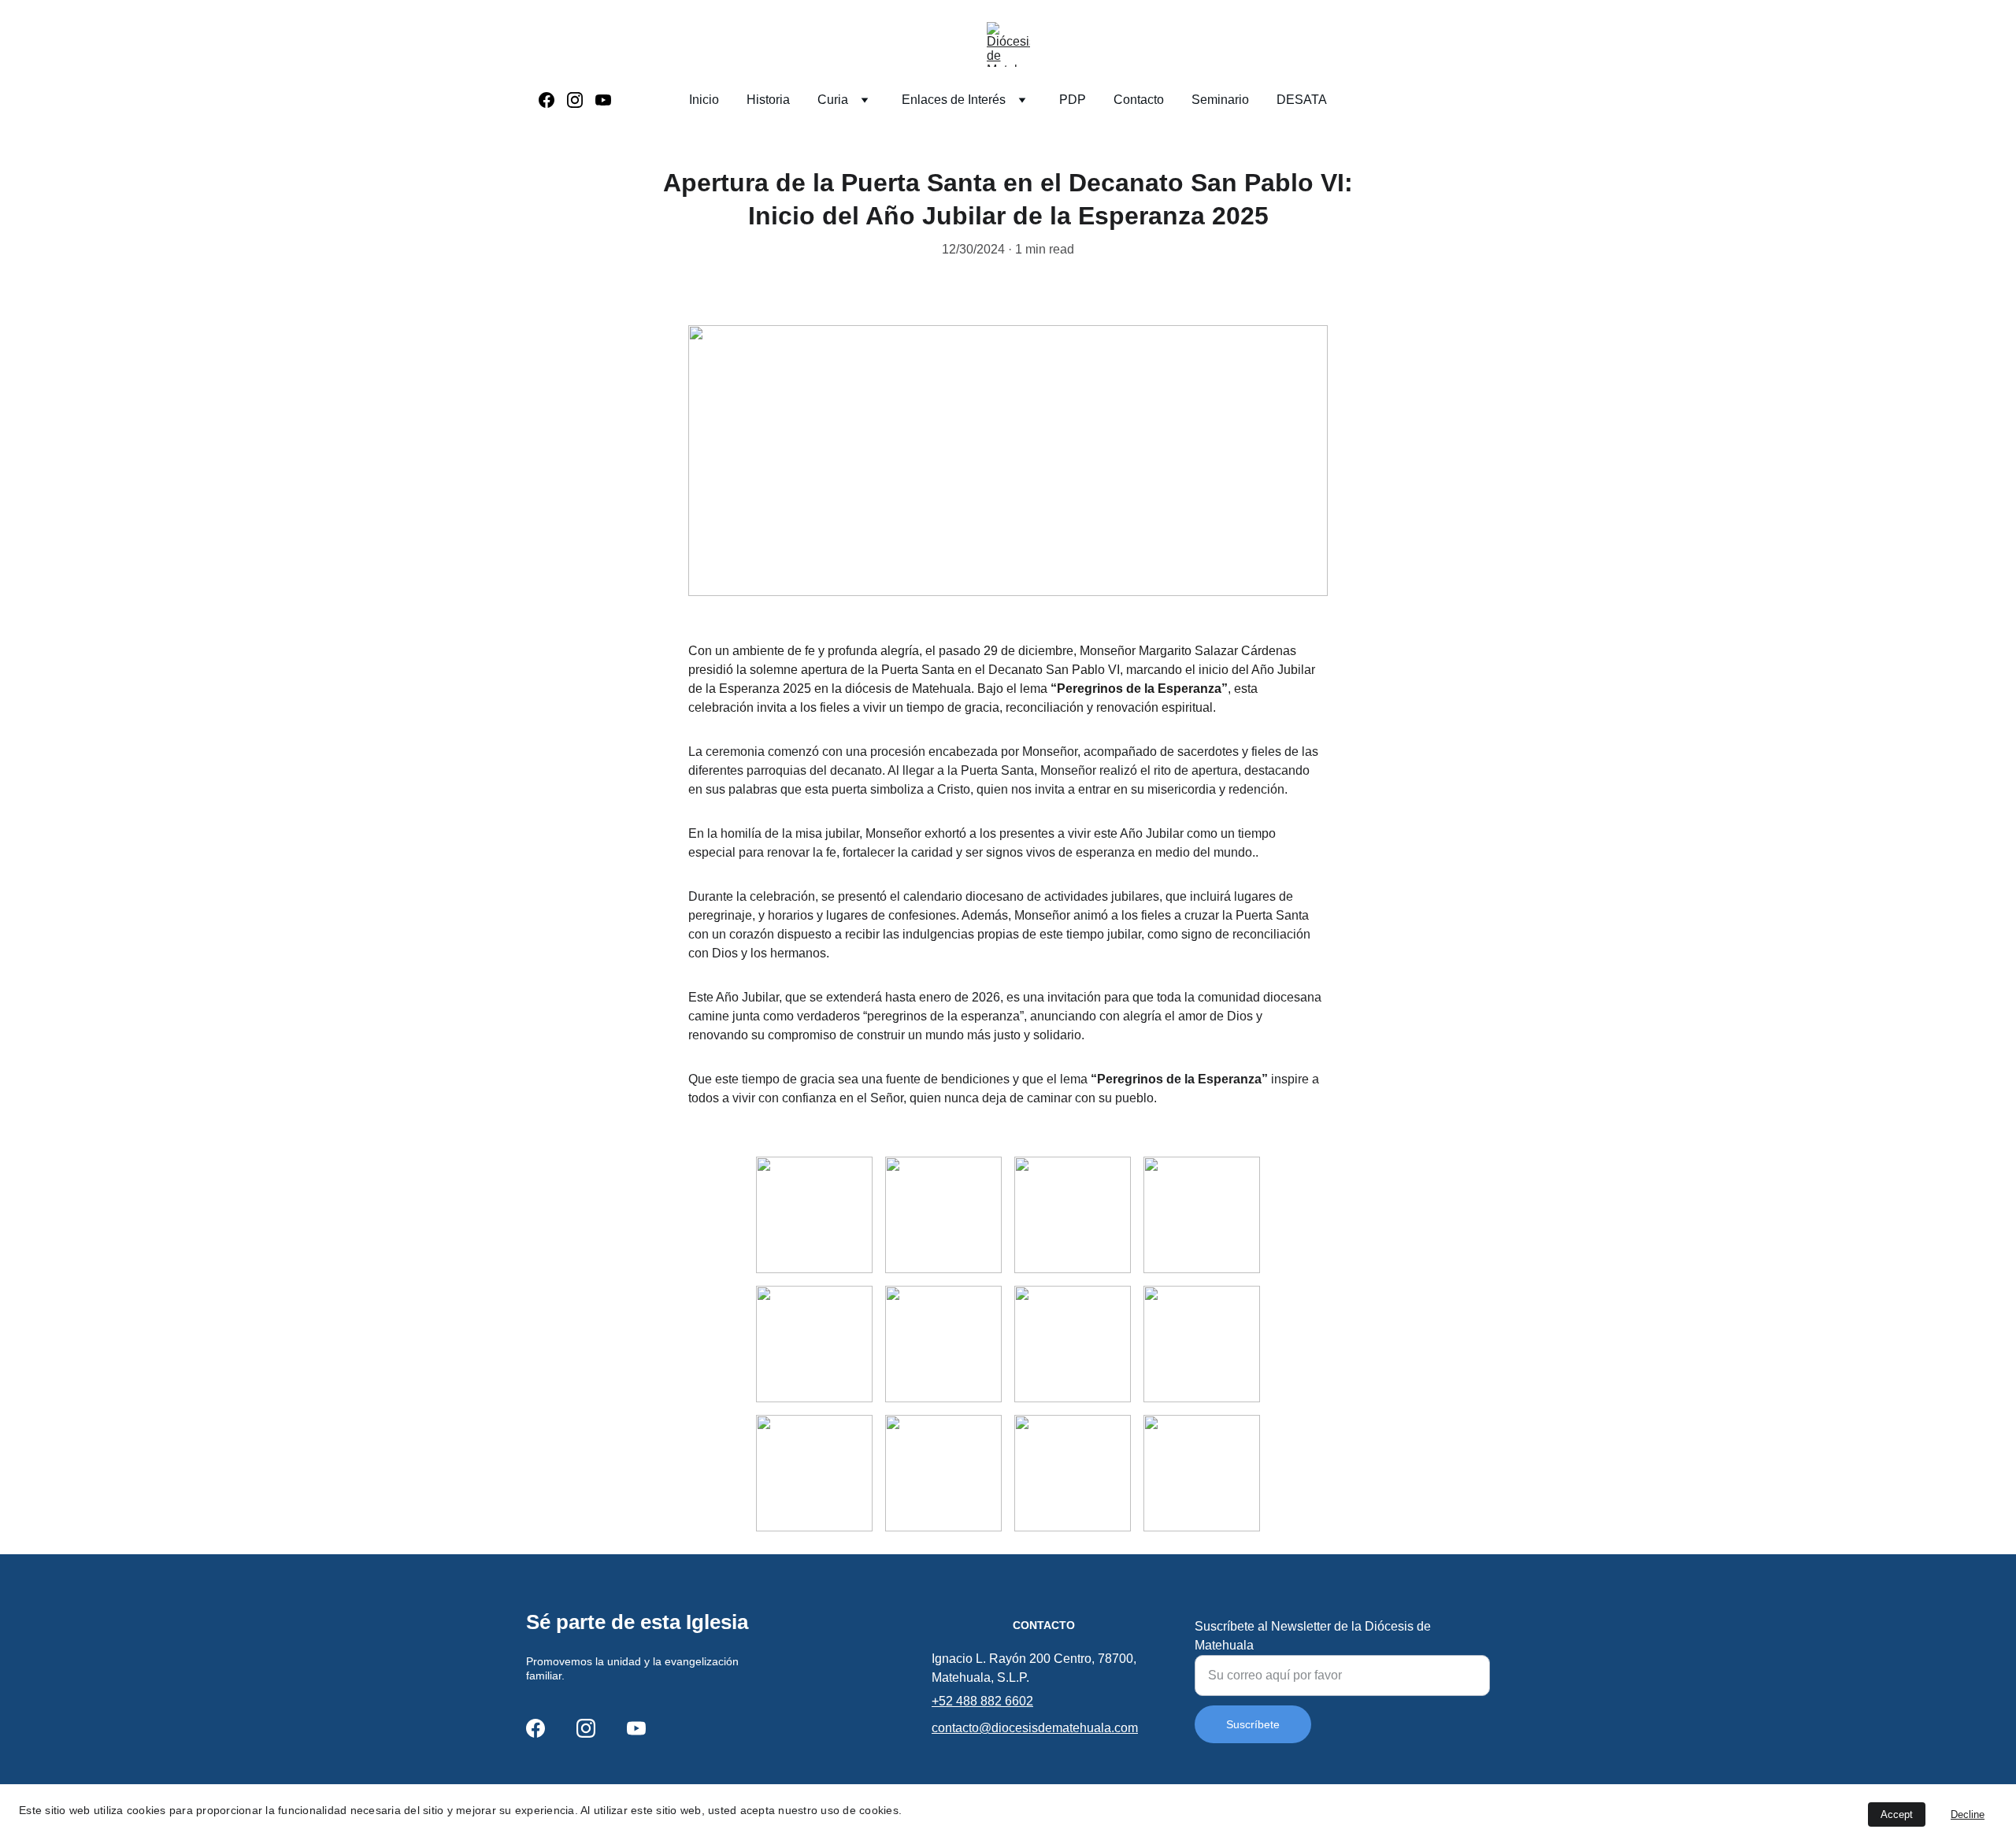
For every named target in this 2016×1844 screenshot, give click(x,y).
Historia (768, 100)
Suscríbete (1253, 1724)
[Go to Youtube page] (603, 100)
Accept (1897, 1814)
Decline (1968, 1814)
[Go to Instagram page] (581, 100)
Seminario (1220, 100)
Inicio (704, 100)
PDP (1073, 100)
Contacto (1139, 100)
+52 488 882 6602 (982, 1701)
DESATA (1302, 100)
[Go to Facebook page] (553, 100)
